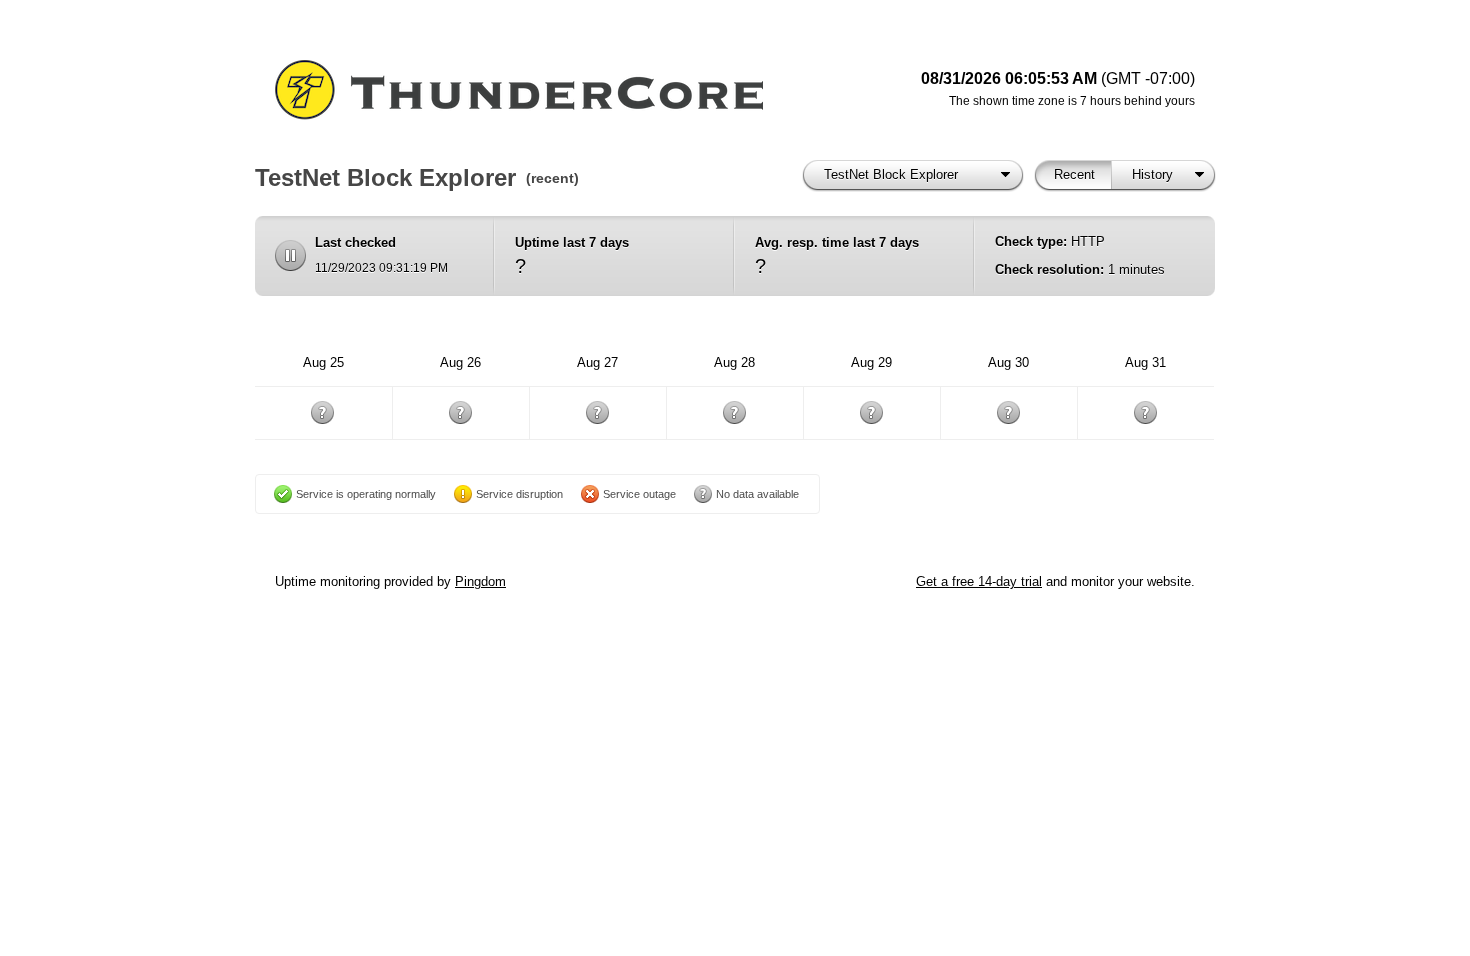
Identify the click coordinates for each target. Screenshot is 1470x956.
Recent (1074, 174)
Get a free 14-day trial (979, 581)
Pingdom (480, 581)
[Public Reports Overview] (525, 90)
